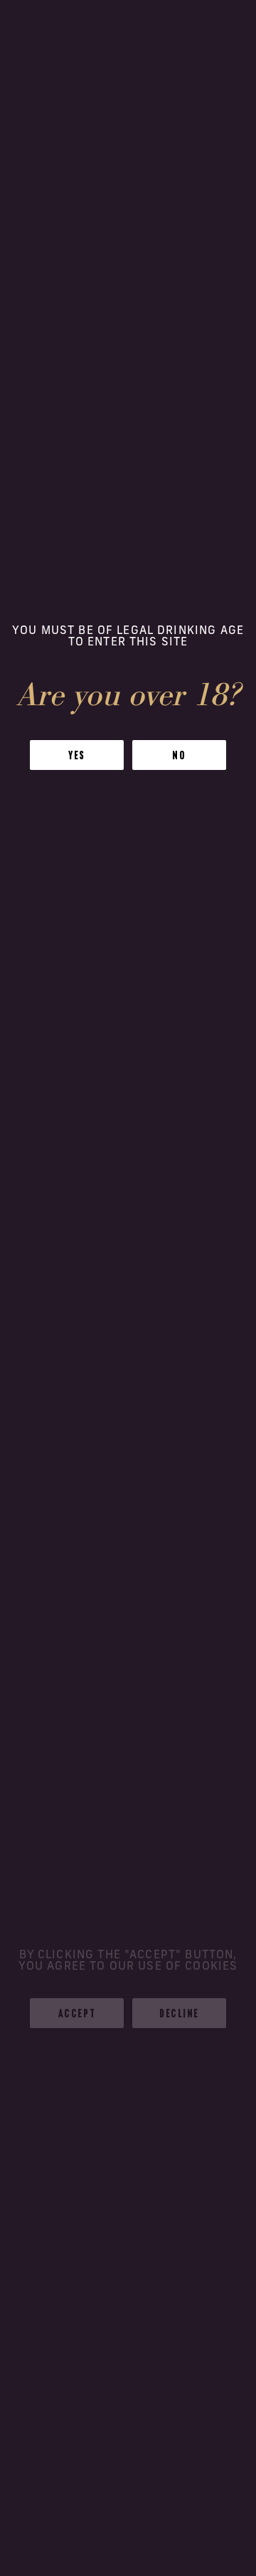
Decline (179, 2013)
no (179, 755)
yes (77, 755)
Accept (77, 2013)
